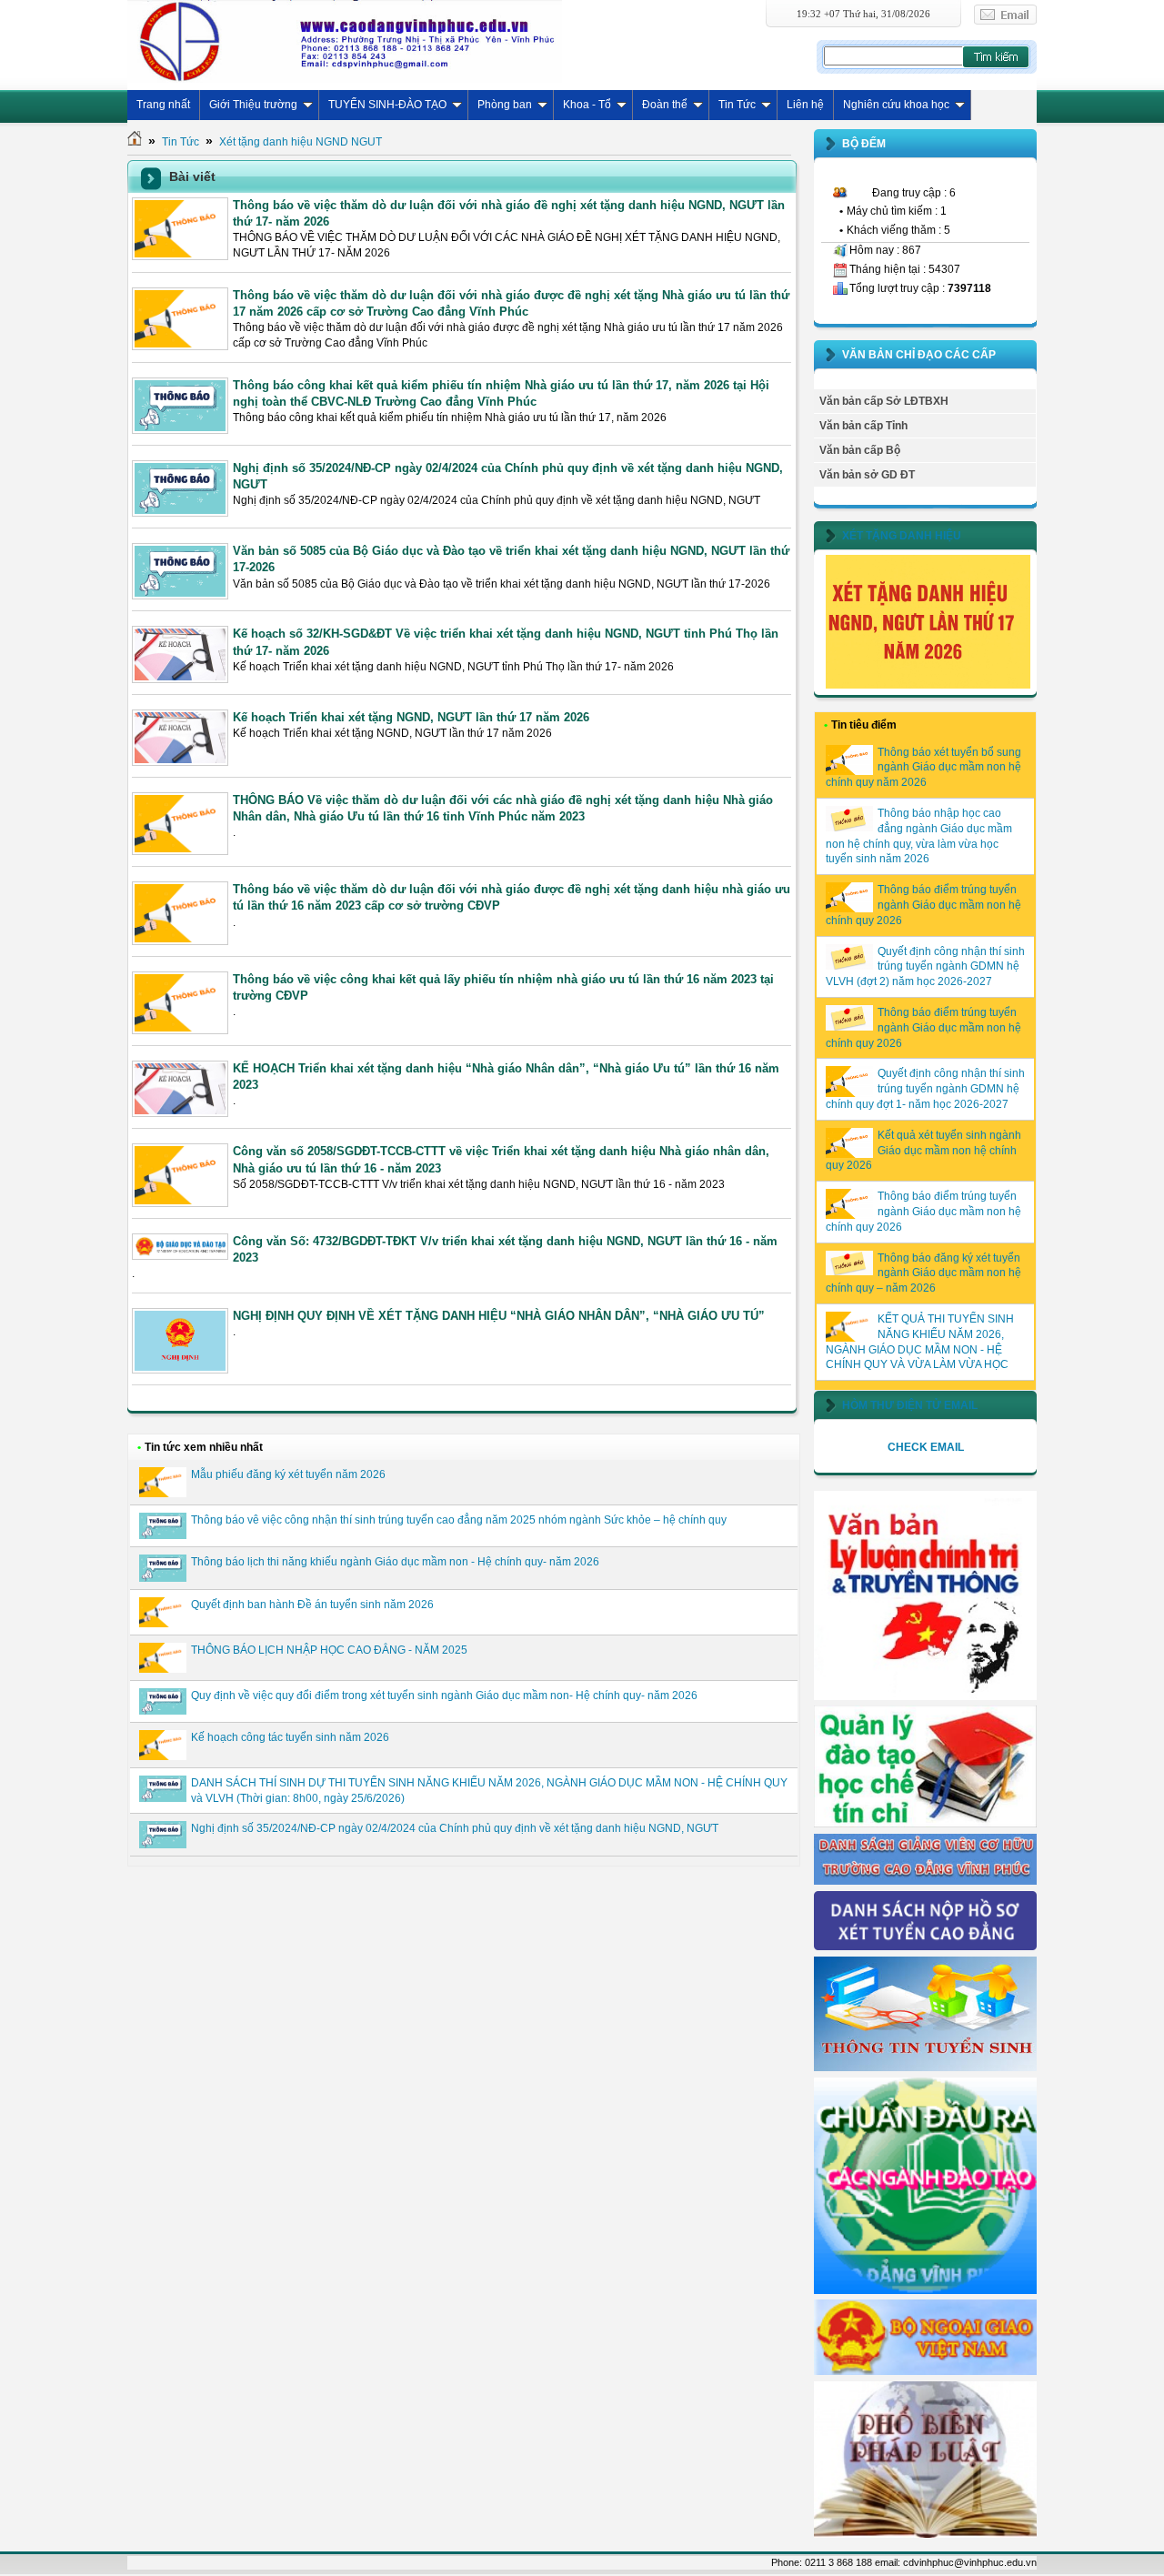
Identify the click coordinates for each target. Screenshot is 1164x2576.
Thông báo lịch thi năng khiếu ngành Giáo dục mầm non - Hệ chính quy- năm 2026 (395, 1562)
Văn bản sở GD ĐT (867, 475)
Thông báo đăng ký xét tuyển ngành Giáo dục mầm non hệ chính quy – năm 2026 (923, 1273)
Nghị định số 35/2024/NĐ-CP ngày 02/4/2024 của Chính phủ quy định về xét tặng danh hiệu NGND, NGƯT (455, 1828)
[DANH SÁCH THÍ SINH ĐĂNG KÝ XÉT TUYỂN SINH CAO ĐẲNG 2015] (925, 1947)
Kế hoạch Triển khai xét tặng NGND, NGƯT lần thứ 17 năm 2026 (411, 717)
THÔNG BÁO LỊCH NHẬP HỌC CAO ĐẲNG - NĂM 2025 (329, 1650)
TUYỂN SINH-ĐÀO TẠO (387, 105)
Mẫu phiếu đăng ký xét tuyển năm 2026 (288, 1474)
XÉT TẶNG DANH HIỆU (902, 536)
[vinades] (925, 2534)
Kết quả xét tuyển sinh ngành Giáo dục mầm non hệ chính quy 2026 (923, 1151)
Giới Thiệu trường (253, 105)
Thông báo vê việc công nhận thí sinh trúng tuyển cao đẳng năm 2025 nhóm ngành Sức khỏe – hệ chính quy (459, 1520)
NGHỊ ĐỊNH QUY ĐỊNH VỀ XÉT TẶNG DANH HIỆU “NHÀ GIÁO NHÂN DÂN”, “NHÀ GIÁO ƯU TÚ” (499, 1316)
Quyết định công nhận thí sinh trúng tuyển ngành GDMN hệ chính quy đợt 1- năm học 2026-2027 (925, 1089)
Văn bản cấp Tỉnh (863, 426)
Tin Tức (737, 105)
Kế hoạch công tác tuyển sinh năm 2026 (290, 1737)
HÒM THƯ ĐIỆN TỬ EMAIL (910, 1405)
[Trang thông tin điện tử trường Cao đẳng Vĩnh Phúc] (345, 41)
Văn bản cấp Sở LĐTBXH (884, 401)
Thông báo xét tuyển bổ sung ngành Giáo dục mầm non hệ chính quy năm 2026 (923, 768)
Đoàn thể (665, 105)
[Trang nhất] (135, 142)
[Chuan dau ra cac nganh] (925, 2290)
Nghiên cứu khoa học (896, 105)
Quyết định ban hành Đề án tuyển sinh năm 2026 (312, 1605)
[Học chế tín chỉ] (925, 1824)
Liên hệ (805, 105)
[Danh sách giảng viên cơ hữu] (925, 1881)
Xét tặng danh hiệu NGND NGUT (301, 142)
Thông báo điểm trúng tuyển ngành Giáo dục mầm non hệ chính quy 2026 (923, 905)
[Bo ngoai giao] (925, 2371)
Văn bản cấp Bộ (860, 450)
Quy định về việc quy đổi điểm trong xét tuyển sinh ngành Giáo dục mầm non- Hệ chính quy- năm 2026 (444, 1696)
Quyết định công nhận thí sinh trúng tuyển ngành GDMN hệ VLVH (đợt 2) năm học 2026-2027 (925, 967)
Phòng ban (505, 105)
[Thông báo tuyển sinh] (925, 2068)
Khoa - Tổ (587, 105)
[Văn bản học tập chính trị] (925, 1696)
